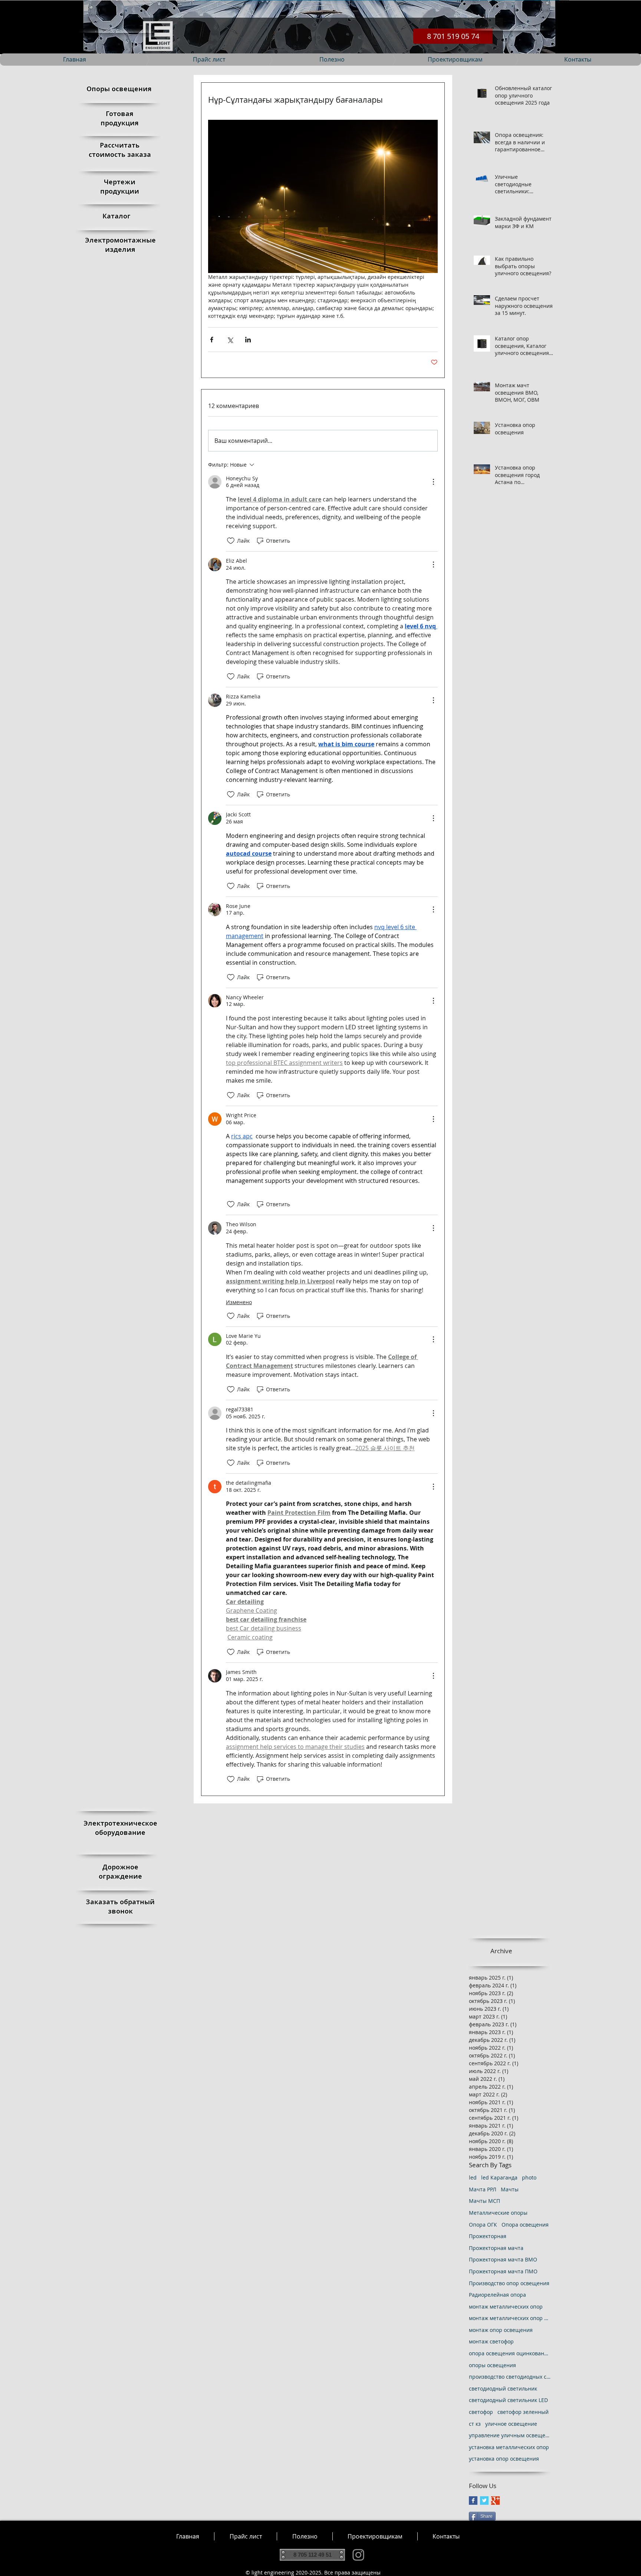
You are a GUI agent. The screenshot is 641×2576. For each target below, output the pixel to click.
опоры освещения (492, 2365)
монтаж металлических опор (506, 2307)
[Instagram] (358, 2555)
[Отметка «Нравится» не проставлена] (231, 541)
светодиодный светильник (503, 2389)
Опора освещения (525, 2225)
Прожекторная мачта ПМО (503, 2271)
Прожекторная (488, 2236)
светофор (481, 2412)
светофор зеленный (523, 2412)
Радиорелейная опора (497, 2295)
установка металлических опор (509, 2447)
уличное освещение (511, 2424)
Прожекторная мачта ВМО (503, 2259)
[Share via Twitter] (230, 340)
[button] (305, 2536)
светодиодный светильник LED (508, 2400)
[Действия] (433, 482)
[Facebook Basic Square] (473, 2501)
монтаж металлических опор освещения (510, 2318)
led (473, 2177)
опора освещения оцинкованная (510, 2353)
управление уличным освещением (510, 2435)
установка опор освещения (504, 2459)
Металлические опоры (498, 2213)
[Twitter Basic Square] (484, 2501)
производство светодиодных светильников (510, 2377)
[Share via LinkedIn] (248, 340)
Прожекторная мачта (496, 2248)
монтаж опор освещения (501, 2330)
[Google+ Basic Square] (495, 2501)
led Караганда (499, 2177)
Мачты (510, 2189)
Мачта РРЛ (483, 2189)
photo (529, 2177)
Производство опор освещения (509, 2283)
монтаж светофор (491, 2341)
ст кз (475, 2424)
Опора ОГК (483, 2225)
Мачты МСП (484, 2201)
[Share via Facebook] (212, 340)
